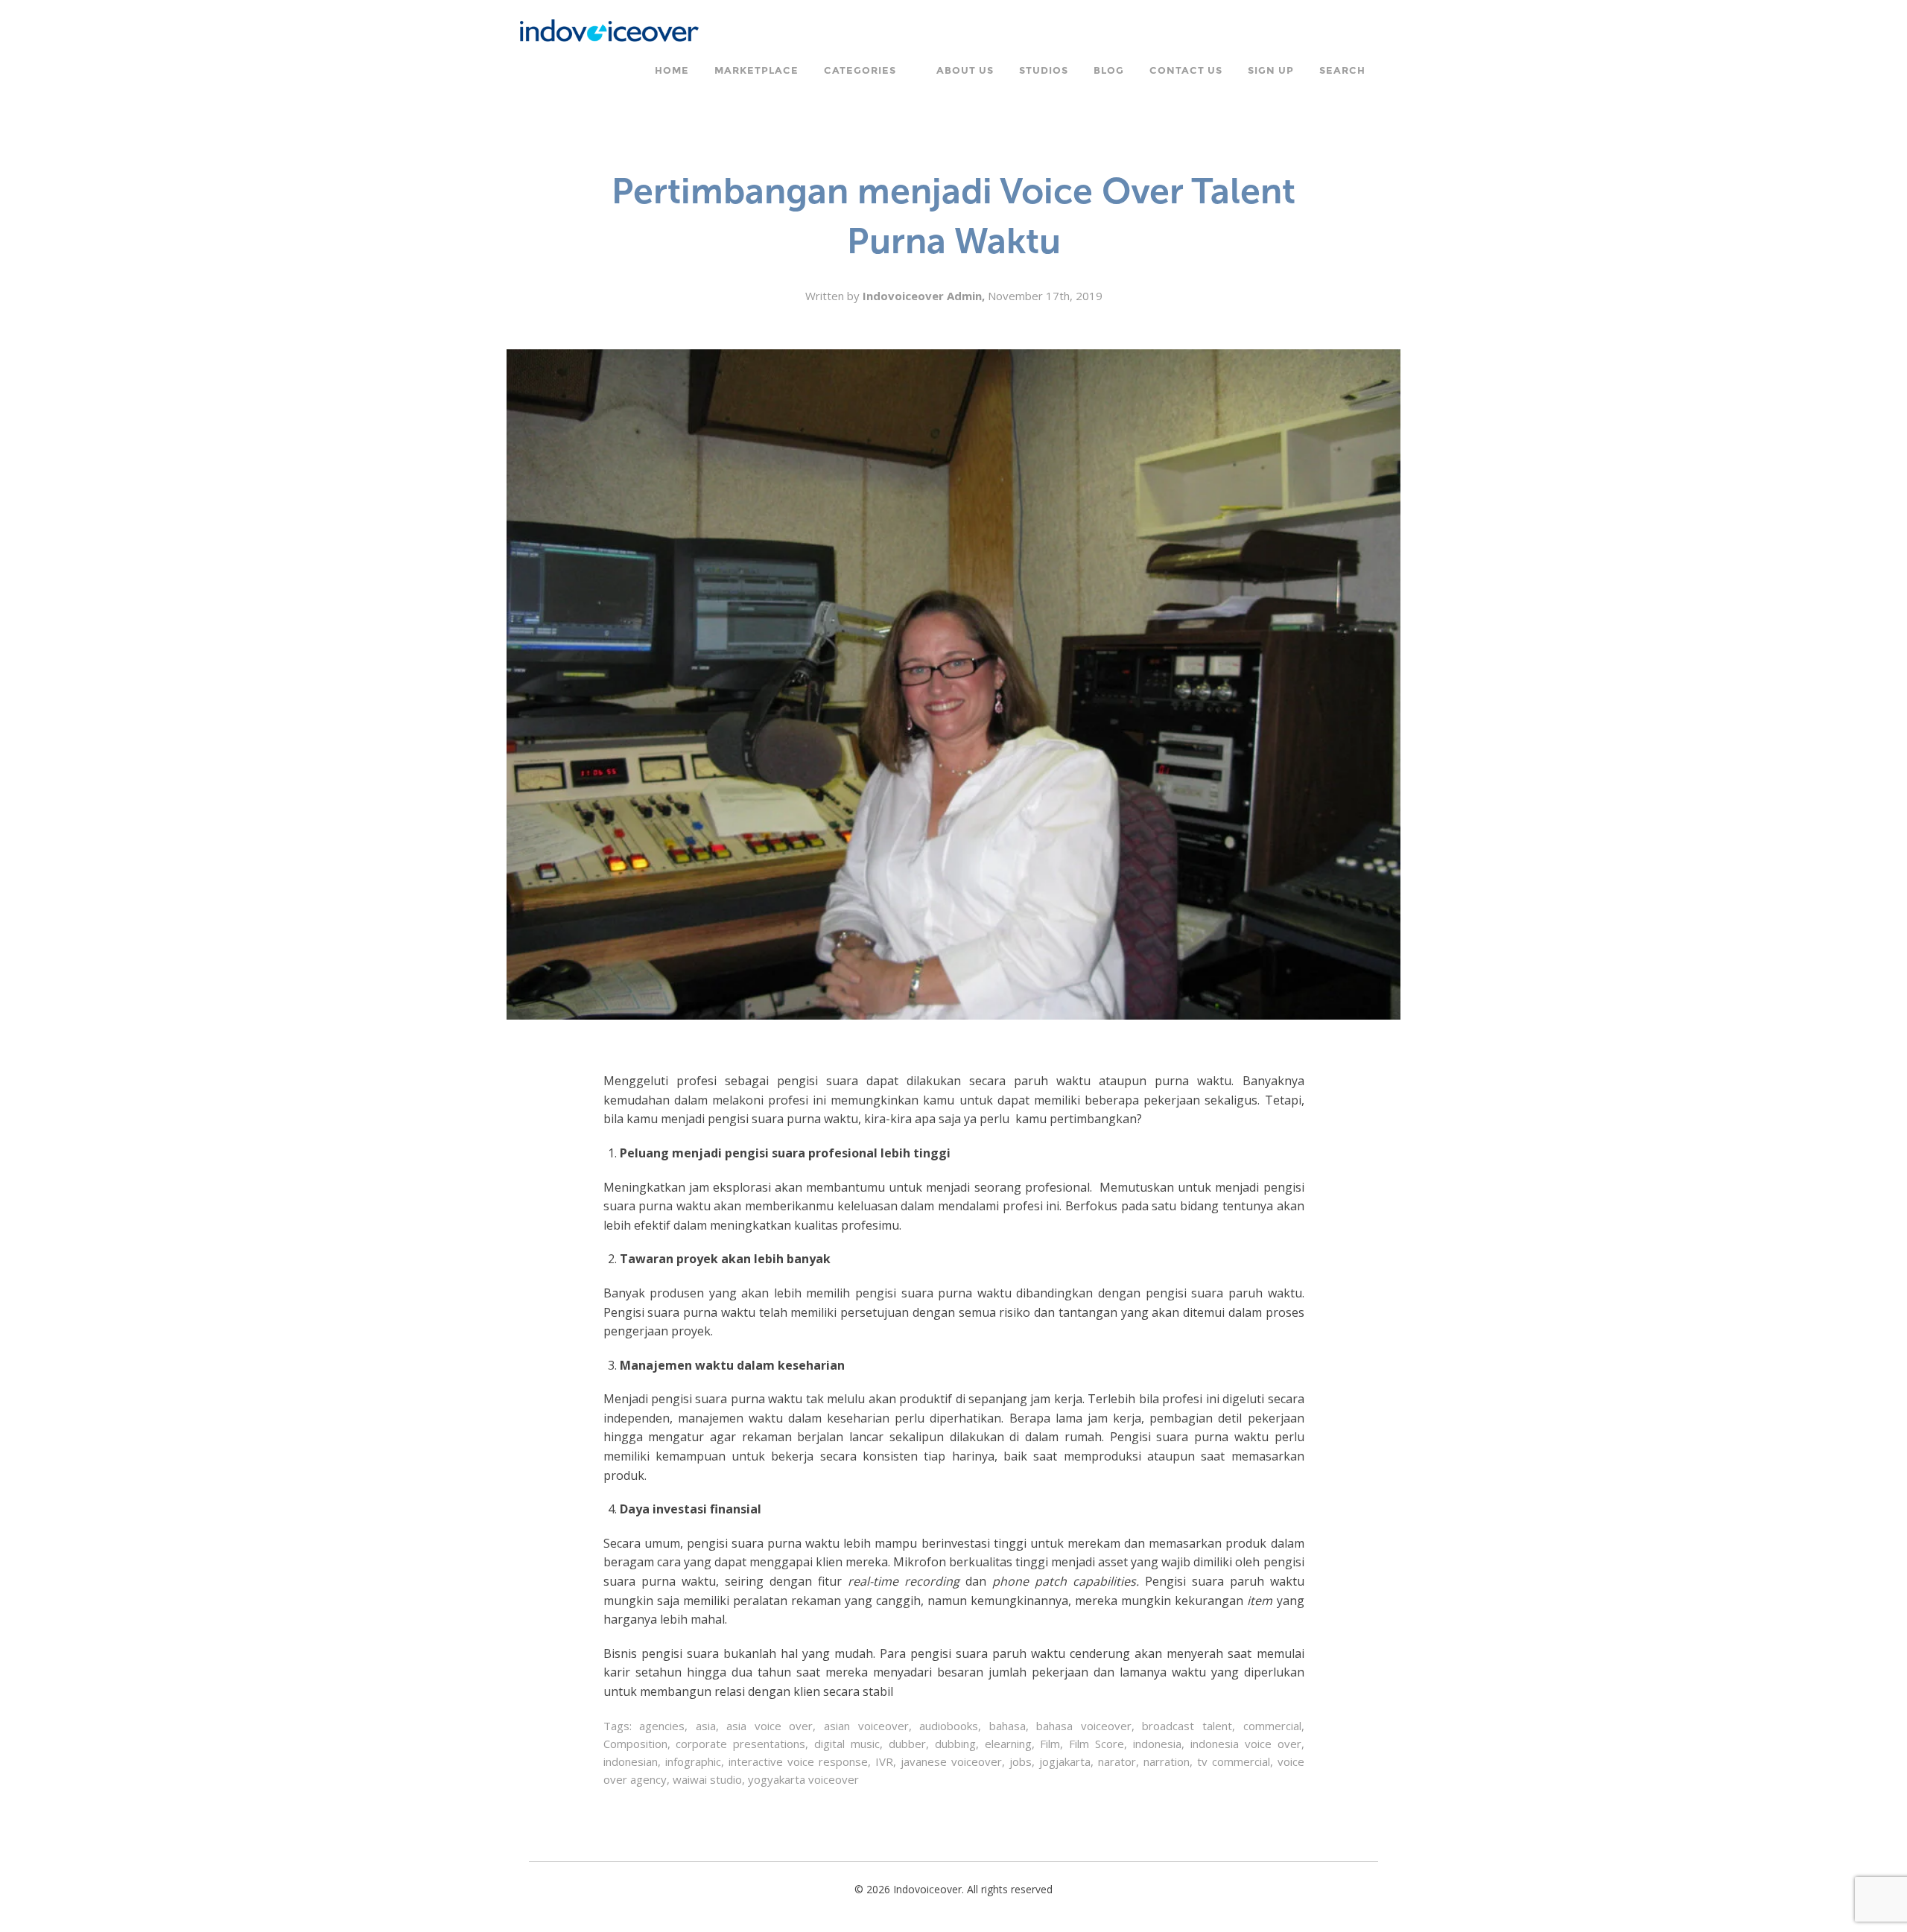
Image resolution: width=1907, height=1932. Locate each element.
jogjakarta (1065, 1761)
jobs (1021, 1761)
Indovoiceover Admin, (925, 296)
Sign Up (1271, 71)
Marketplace (756, 71)
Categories (860, 71)
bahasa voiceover (1084, 1726)
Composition (635, 1744)
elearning (1008, 1744)
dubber (907, 1744)
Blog (1109, 71)
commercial (1272, 1726)
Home (672, 71)
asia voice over (770, 1726)
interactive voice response (798, 1761)
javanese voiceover (951, 1761)
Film (1050, 1744)
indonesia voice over (1246, 1744)
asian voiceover (866, 1726)
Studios (1044, 71)
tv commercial (1234, 1761)
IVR (884, 1761)
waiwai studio (707, 1779)
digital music (847, 1744)
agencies (662, 1726)
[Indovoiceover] (614, 29)
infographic (693, 1761)
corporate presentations (740, 1744)
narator (1117, 1761)
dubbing (955, 1744)
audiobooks (949, 1726)
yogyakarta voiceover (803, 1779)
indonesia (1157, 1744)
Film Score (1097, 1744)
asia (706, 1726)
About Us (965, 71)
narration (1167, 1761)
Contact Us (1186, 71)
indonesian (631, 1761)
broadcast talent (1187, 1726)
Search (1342, 71)
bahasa (1008, 1726)
